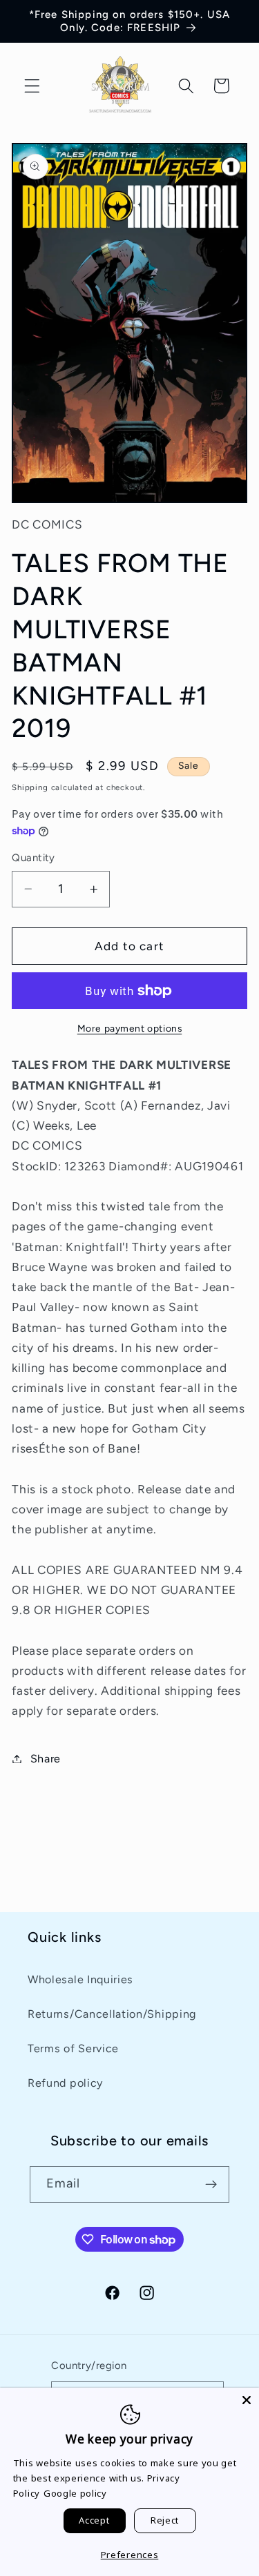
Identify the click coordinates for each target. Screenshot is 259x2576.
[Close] (247, 2400)
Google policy (75, 2493)
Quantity (33, 858)
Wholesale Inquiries (80, 1979)
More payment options (130, 1028)
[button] (32, 86)
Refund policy (65, 2083)
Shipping (30, 787)
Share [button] (46, 1759)
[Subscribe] (212, 2185)
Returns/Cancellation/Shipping (112, 2014)
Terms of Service (73, 2048)
